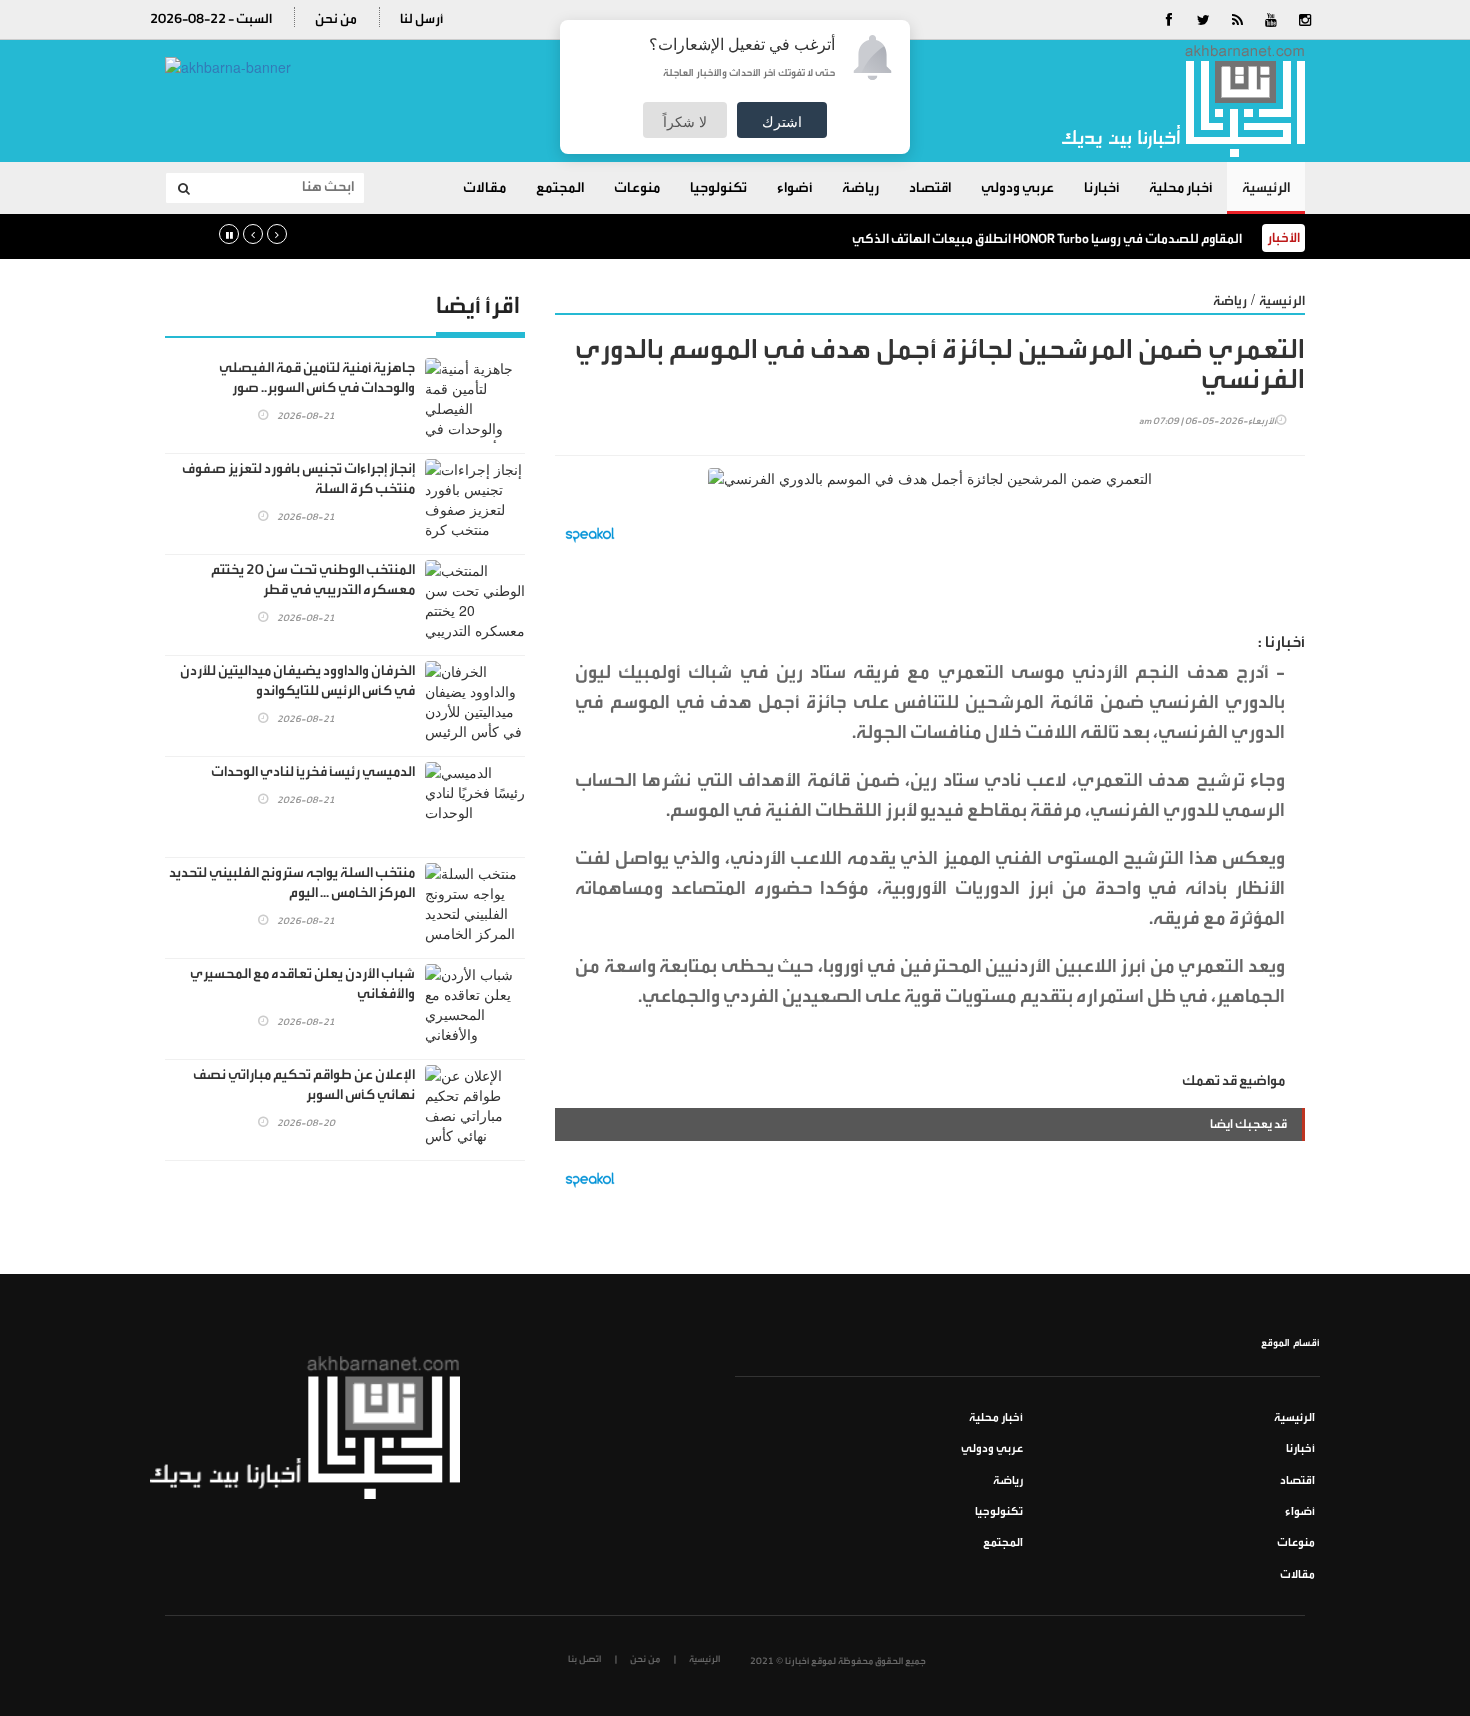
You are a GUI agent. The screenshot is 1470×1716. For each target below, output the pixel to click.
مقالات (484, 188)
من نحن (336, 18)
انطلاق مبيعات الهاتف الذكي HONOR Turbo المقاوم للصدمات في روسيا (1047, 238)
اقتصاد (930, 188)
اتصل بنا (584, 1659)
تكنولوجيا (718, 188)
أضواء (794, 188)
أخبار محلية (1180, 188)
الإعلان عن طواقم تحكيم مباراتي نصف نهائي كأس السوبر (304, 1085)
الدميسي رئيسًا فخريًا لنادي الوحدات (313, 772)
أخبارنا (1101, 188)
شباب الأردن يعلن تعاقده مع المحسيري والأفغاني (302, 984)
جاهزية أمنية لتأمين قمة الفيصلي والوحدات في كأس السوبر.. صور (317, 378)
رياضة (860, 188)
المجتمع (560, 188)
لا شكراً (685, 121)
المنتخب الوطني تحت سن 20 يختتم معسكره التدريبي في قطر (313, 580)
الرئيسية (1266, 188)
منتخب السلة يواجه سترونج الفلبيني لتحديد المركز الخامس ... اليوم (292, 883)
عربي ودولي (1017, 188)
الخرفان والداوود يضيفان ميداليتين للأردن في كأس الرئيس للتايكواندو (297, 681)
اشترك (782, 121)
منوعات (637, 188)
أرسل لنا (421, 18)
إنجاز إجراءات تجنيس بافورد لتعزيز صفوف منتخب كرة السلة (298, 479)
